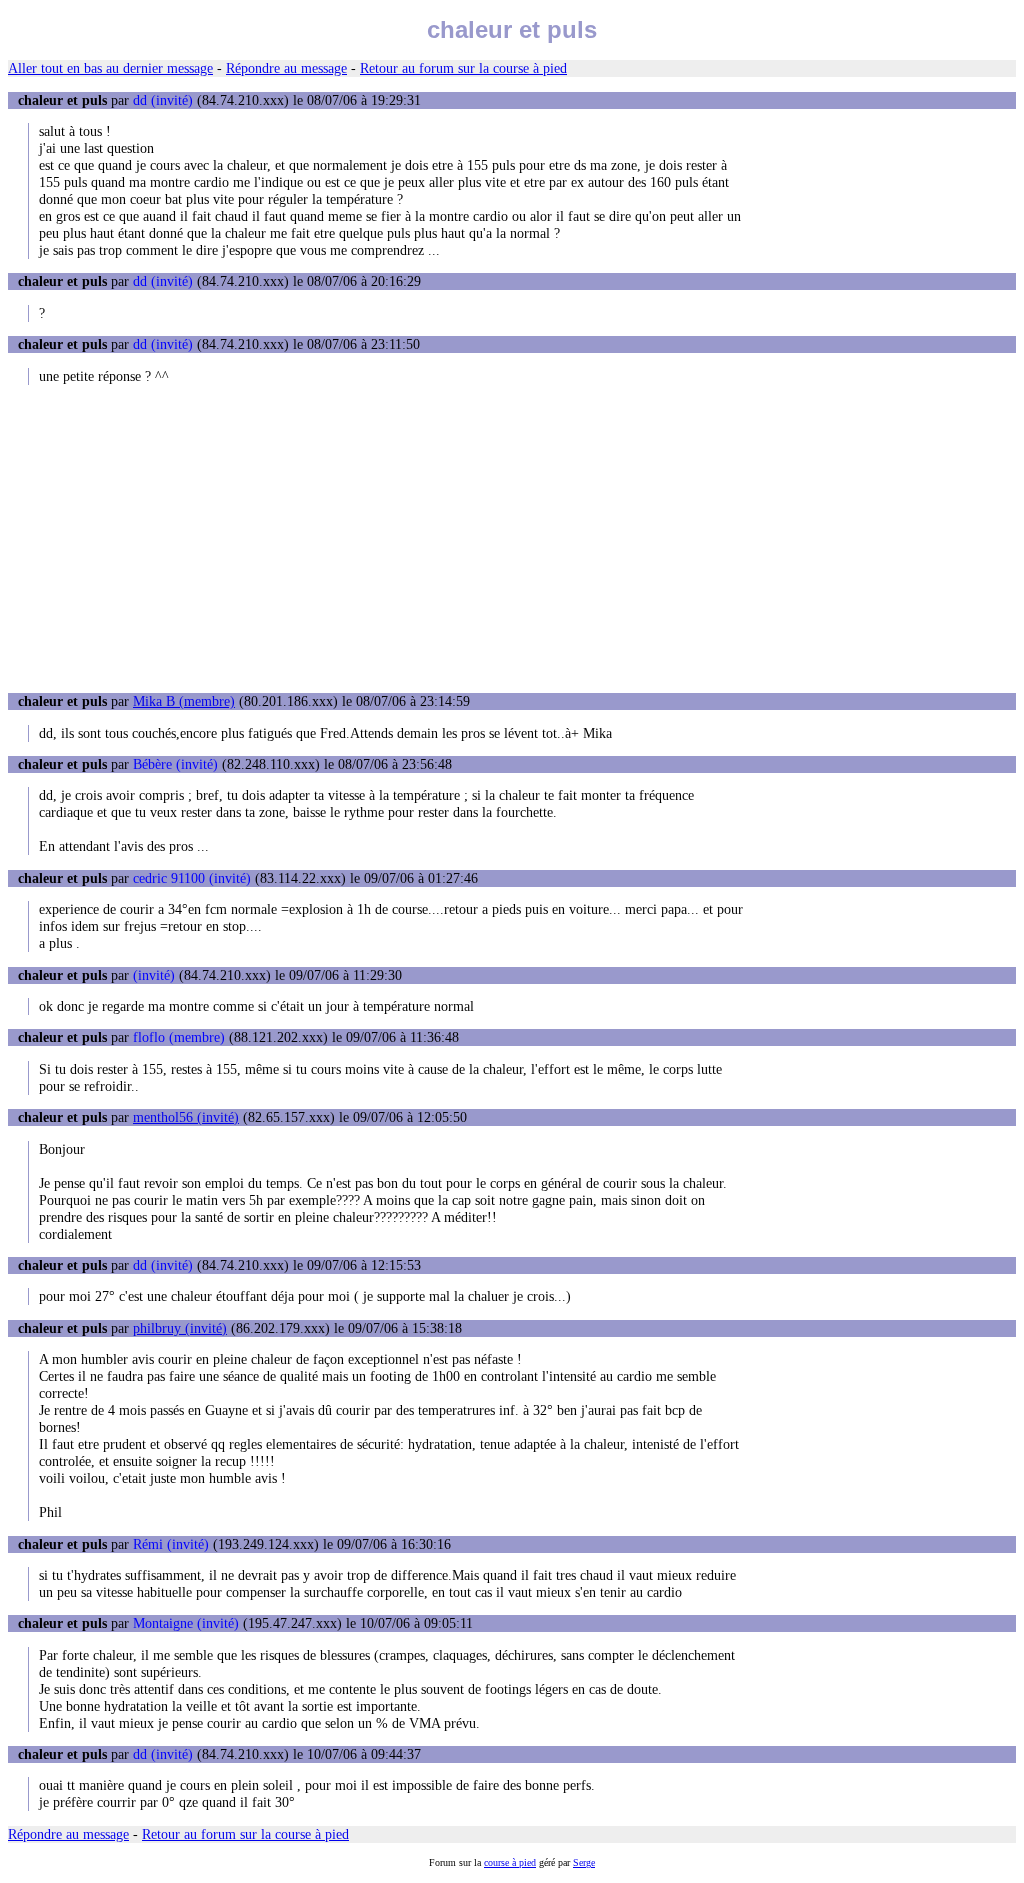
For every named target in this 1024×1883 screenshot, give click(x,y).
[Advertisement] (512, 539)
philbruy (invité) (180, 1328)
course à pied (510, 1862)
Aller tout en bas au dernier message (110, 68)
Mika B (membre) (184, 701)
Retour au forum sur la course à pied (463, 68)
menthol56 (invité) (186, 1117)
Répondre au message (286, 68)
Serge (584, 1862)
